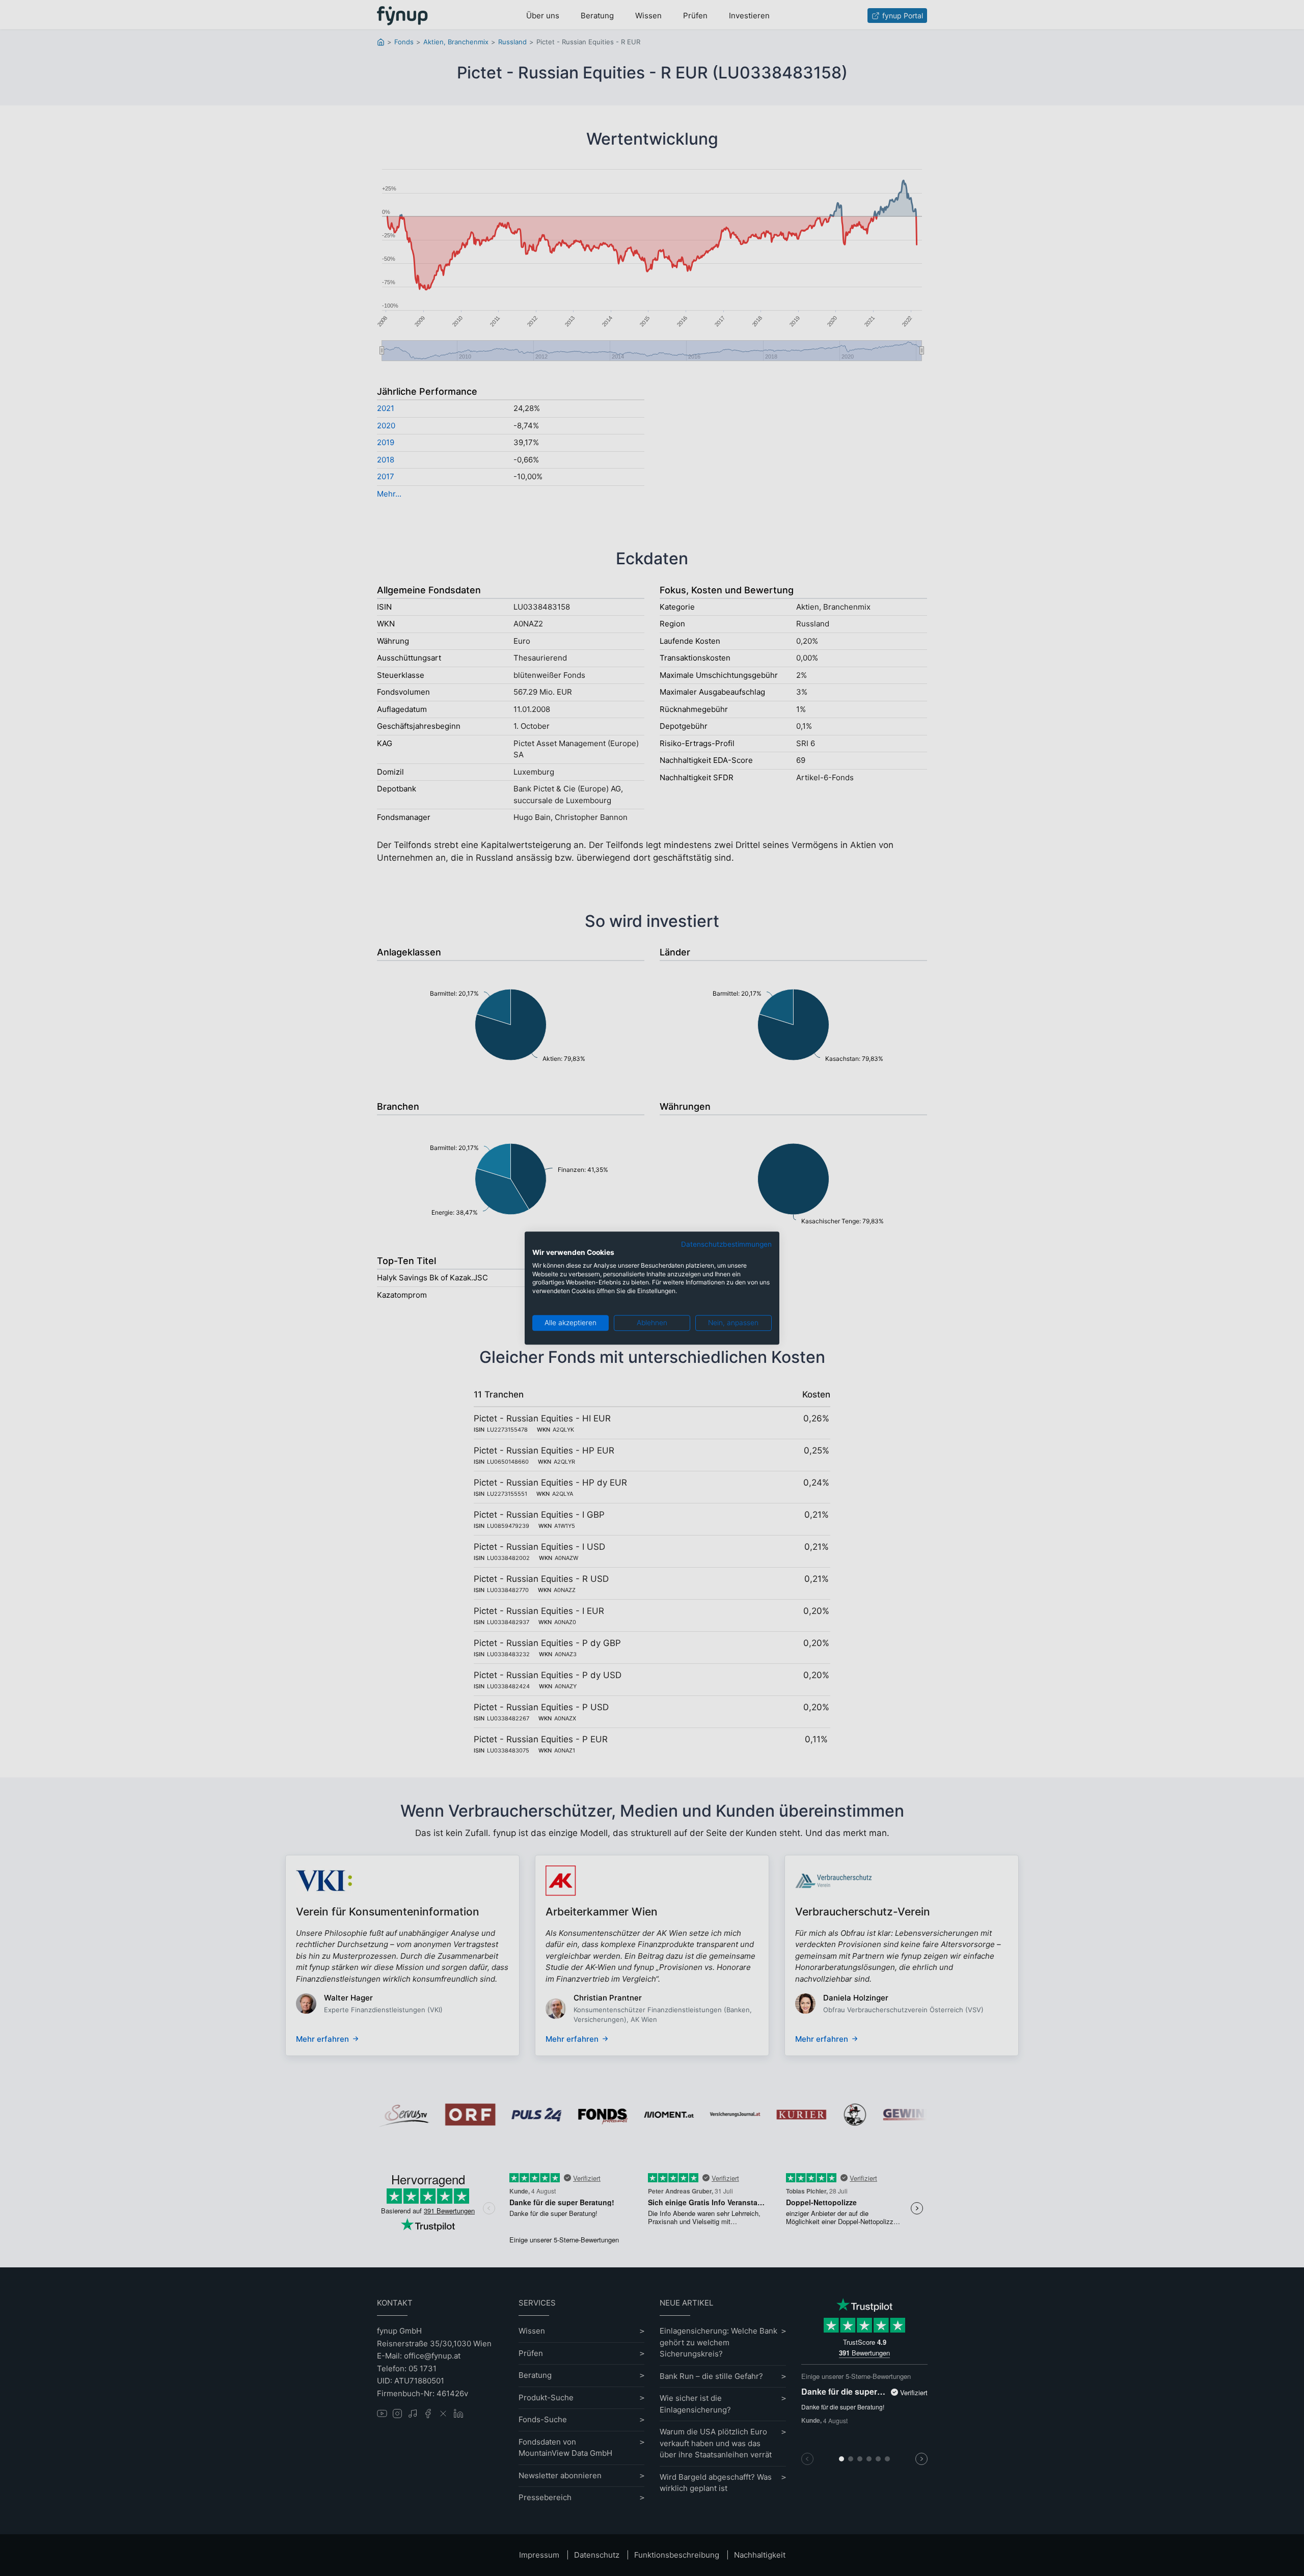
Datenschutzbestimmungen (726, 1244)
